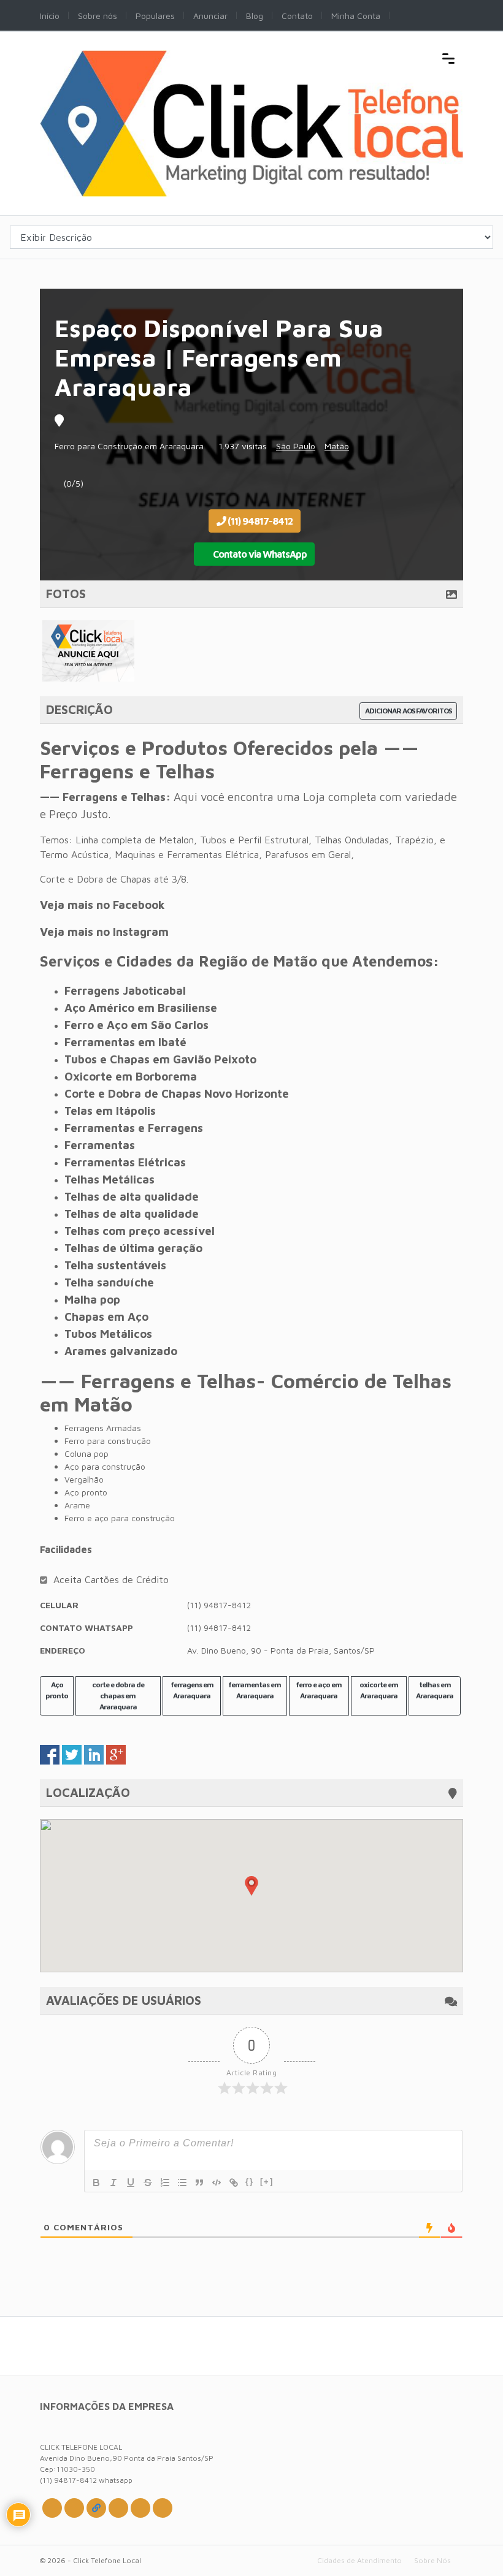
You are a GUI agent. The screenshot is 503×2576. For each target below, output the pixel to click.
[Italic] (113, 2183)
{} (250, 2182)
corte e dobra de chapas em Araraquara (118, 1696)
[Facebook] (74, 2508)
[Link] (234, 2183)
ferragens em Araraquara (192, 1690)
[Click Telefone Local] (251, 57)
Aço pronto (57, 1690)
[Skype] (140, 2508)
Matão (337, 446)
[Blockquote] (199, 2183)
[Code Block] (217, 2183)
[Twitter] (52, 2508)
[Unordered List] (182, 2183)
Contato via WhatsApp (259, 554)
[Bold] (96, 2183)
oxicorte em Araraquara (379, 1690)
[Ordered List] (165, 2183)
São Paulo (296, 446)
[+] (267, 2182)
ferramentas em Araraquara (255, 1690)
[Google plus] (96, 2508)
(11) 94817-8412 (259, 521)
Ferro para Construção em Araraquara (129, 446)
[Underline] (131, 2183)
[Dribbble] (118, 2508)
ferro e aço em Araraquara (319, 1690)
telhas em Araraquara (435, 1690)
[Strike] (148, 2183)
